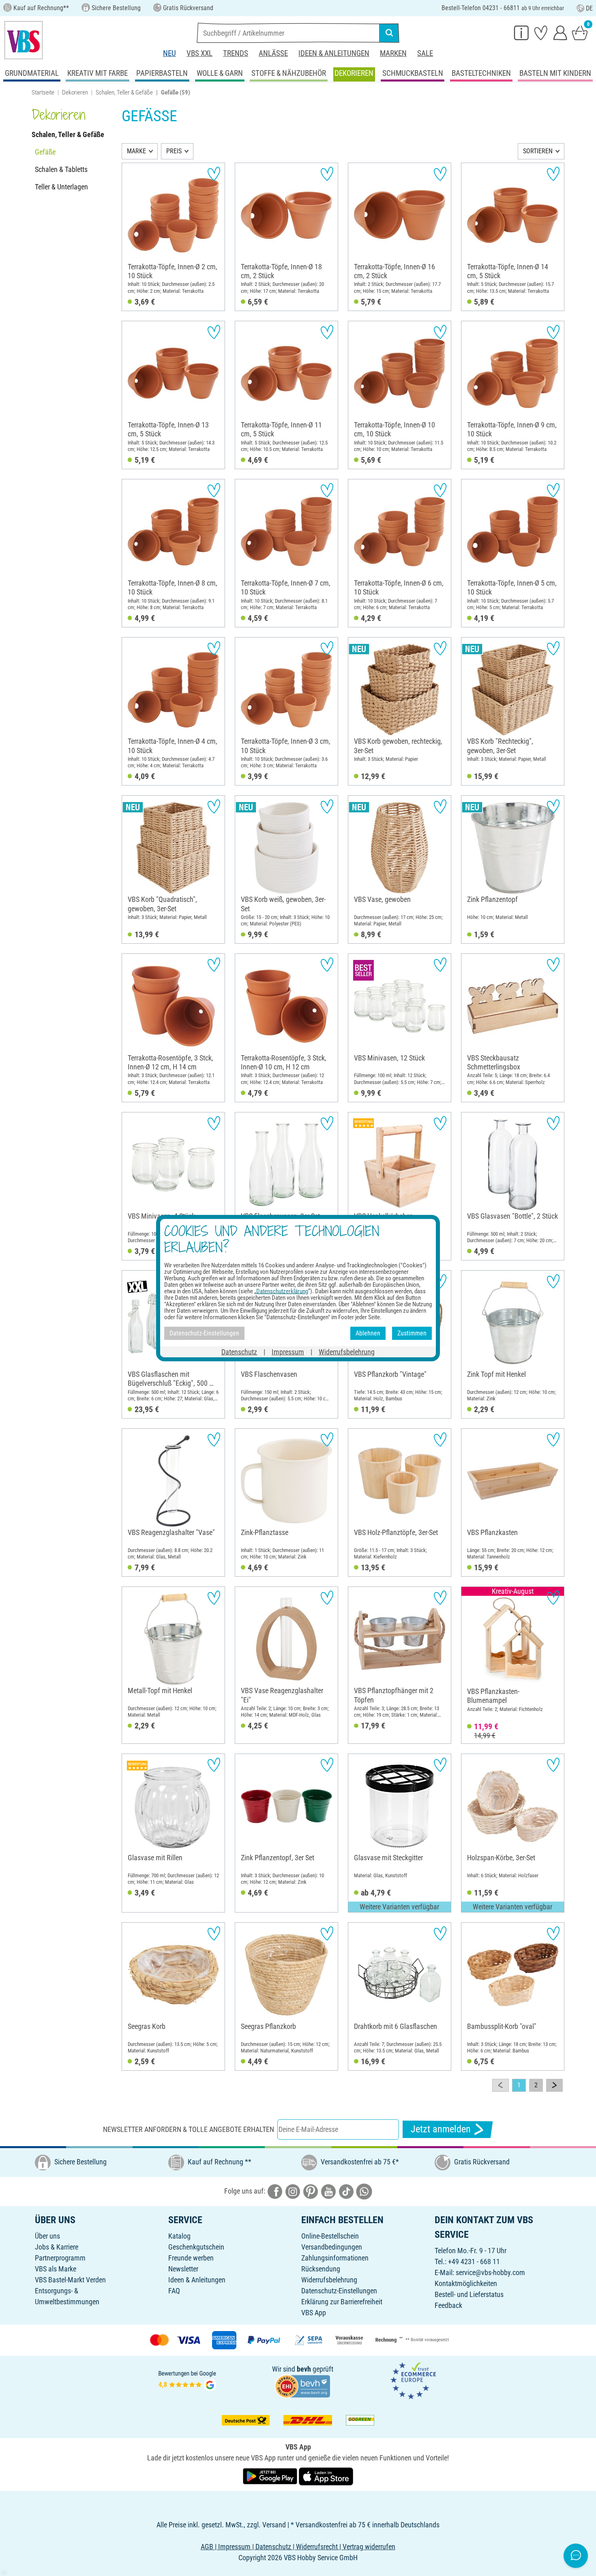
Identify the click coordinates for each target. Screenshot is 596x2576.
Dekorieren (75, 92)
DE (589, 8)
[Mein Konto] (560, 32)
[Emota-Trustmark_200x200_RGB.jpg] (413, 2380)
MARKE (136, 151)
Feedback (448, 2305)
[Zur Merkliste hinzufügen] (214, 174)
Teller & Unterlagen (61, 187)
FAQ (174, 2291)
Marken (393, 53)
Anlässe (273, 53)
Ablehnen (368, 1333)
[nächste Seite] (554, 2085)
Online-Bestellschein (330, 2236)
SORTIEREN (538, 151)
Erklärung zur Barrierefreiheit (342, 2302)
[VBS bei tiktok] (346, 2191)
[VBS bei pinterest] (311, 2191)
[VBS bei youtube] (328, 2191)
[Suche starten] (389, 33)
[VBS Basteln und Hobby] (24, 40)
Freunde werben (191, 2258)
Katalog (179, 2236)
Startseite (43, 92)
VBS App (314, 2313)
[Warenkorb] (580, 32)
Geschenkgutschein (196, 2247)
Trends (236, 53)
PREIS (174, 151)
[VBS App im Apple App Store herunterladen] (326, 2476)
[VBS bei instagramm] (293, 2191)
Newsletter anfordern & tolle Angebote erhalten (189, 2129)
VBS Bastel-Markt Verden (70, 2280)
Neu (169, 53)
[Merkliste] (541, 32)
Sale (425, 53)
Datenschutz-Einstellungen (339, 2291)
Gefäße (45, 152)
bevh (304, 2369)
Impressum (288, 1351)
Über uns (47, 2236)
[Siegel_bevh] (302, 2385)
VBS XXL (199, 53)
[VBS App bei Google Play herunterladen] (271, 2476)
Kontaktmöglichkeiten (466, 2283)
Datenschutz (239, 1351)
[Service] (521, 32)
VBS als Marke (56, 2269)
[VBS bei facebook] (275, 2191)
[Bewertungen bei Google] (187, 2380)
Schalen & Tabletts (61, 169)
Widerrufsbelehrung (329, 2280)
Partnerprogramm (60, 2258)
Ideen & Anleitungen (334, 53)
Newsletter (183, 2269)
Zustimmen (412, 1333)
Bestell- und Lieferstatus (469, 2294)
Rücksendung (321, 2269)
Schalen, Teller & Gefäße (124, 92)
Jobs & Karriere (57, 2247)
